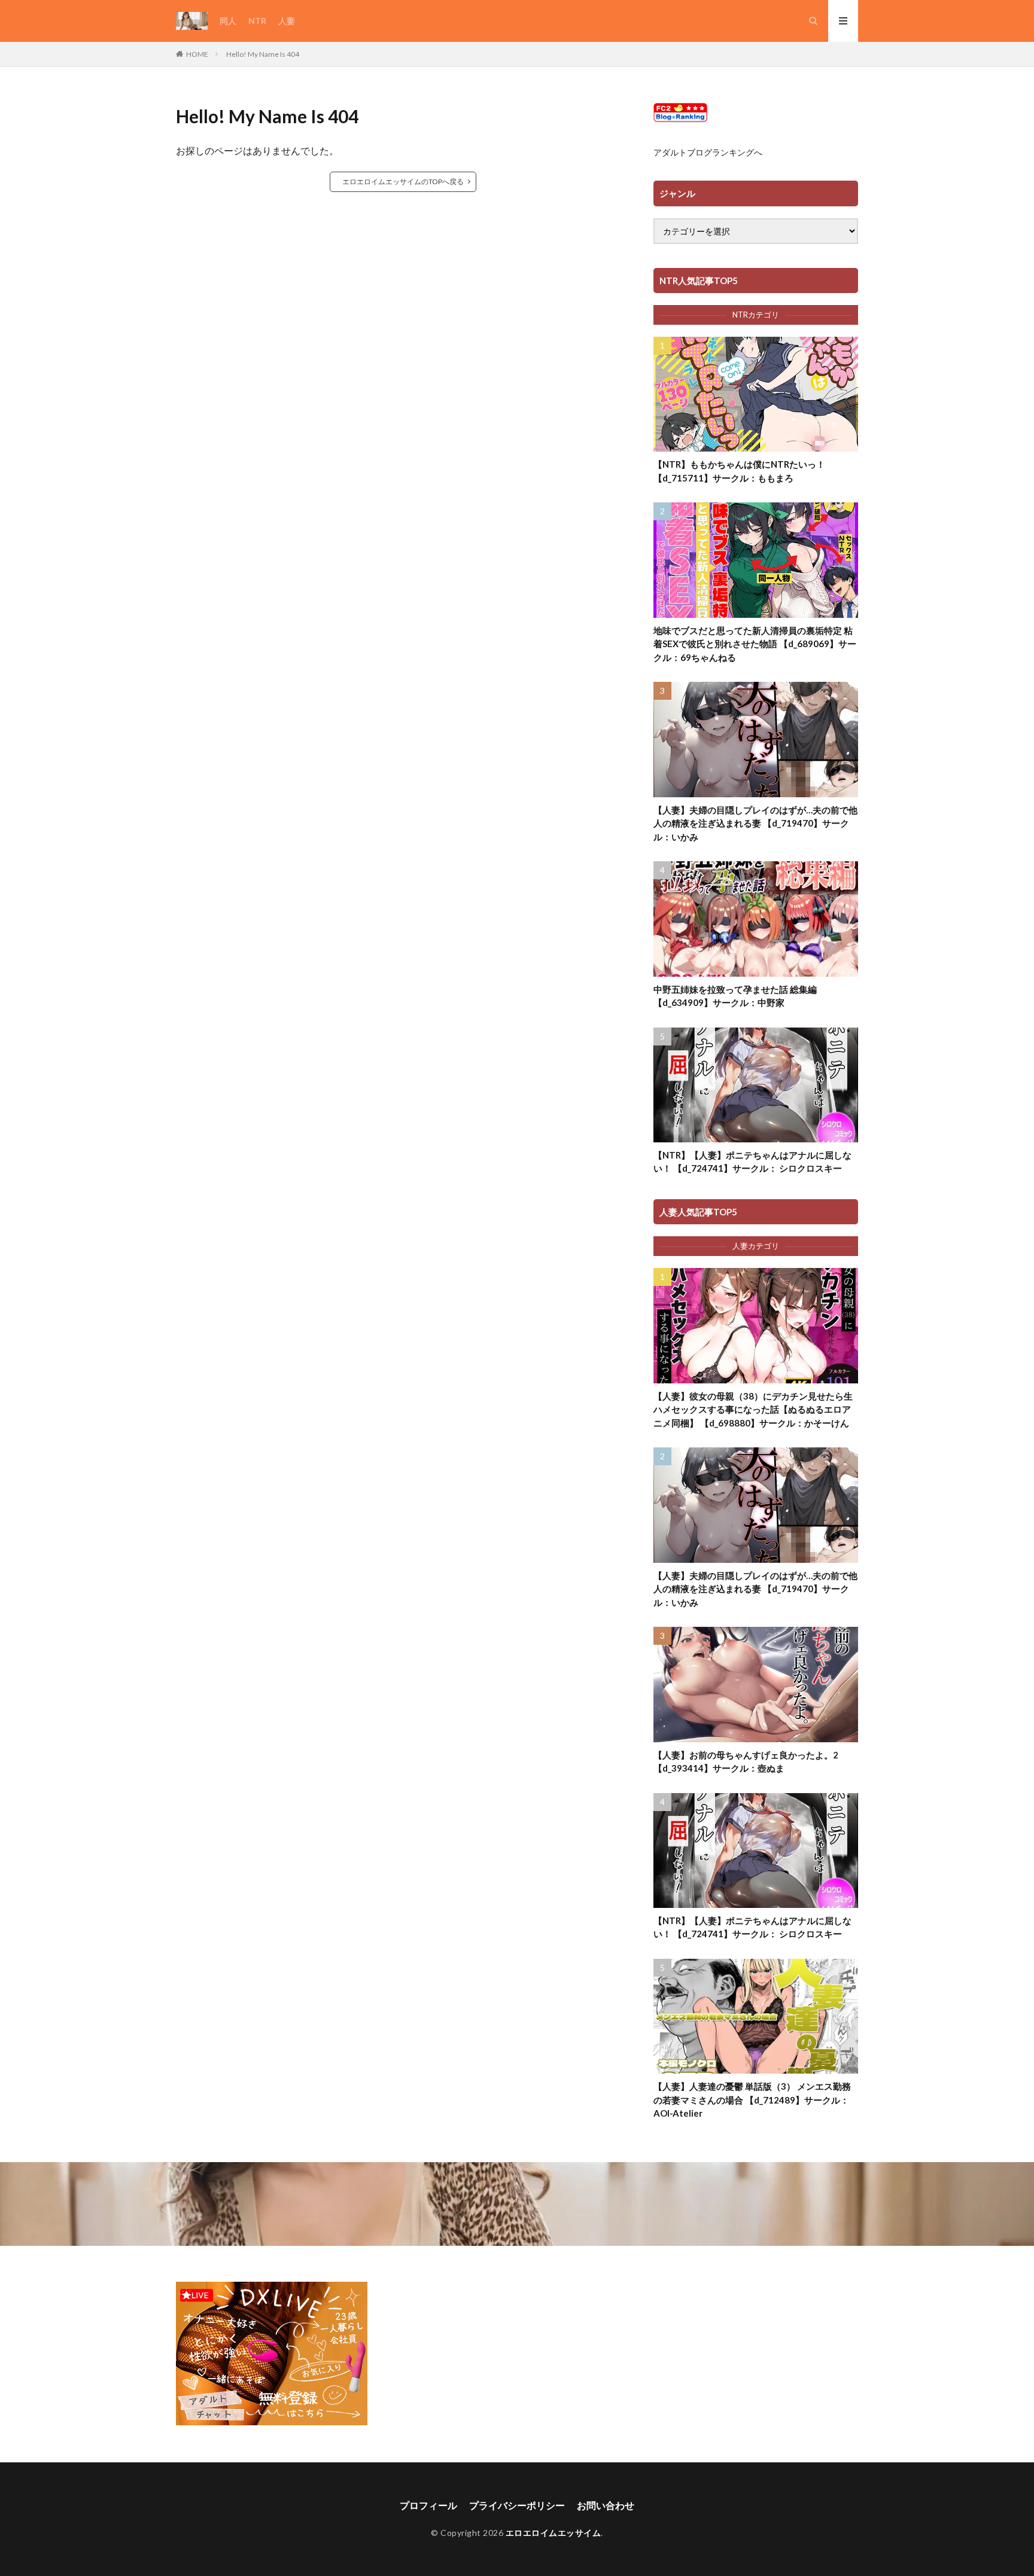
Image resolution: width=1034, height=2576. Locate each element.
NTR (257, 21)
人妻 (287, 21)
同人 (228, 21)
